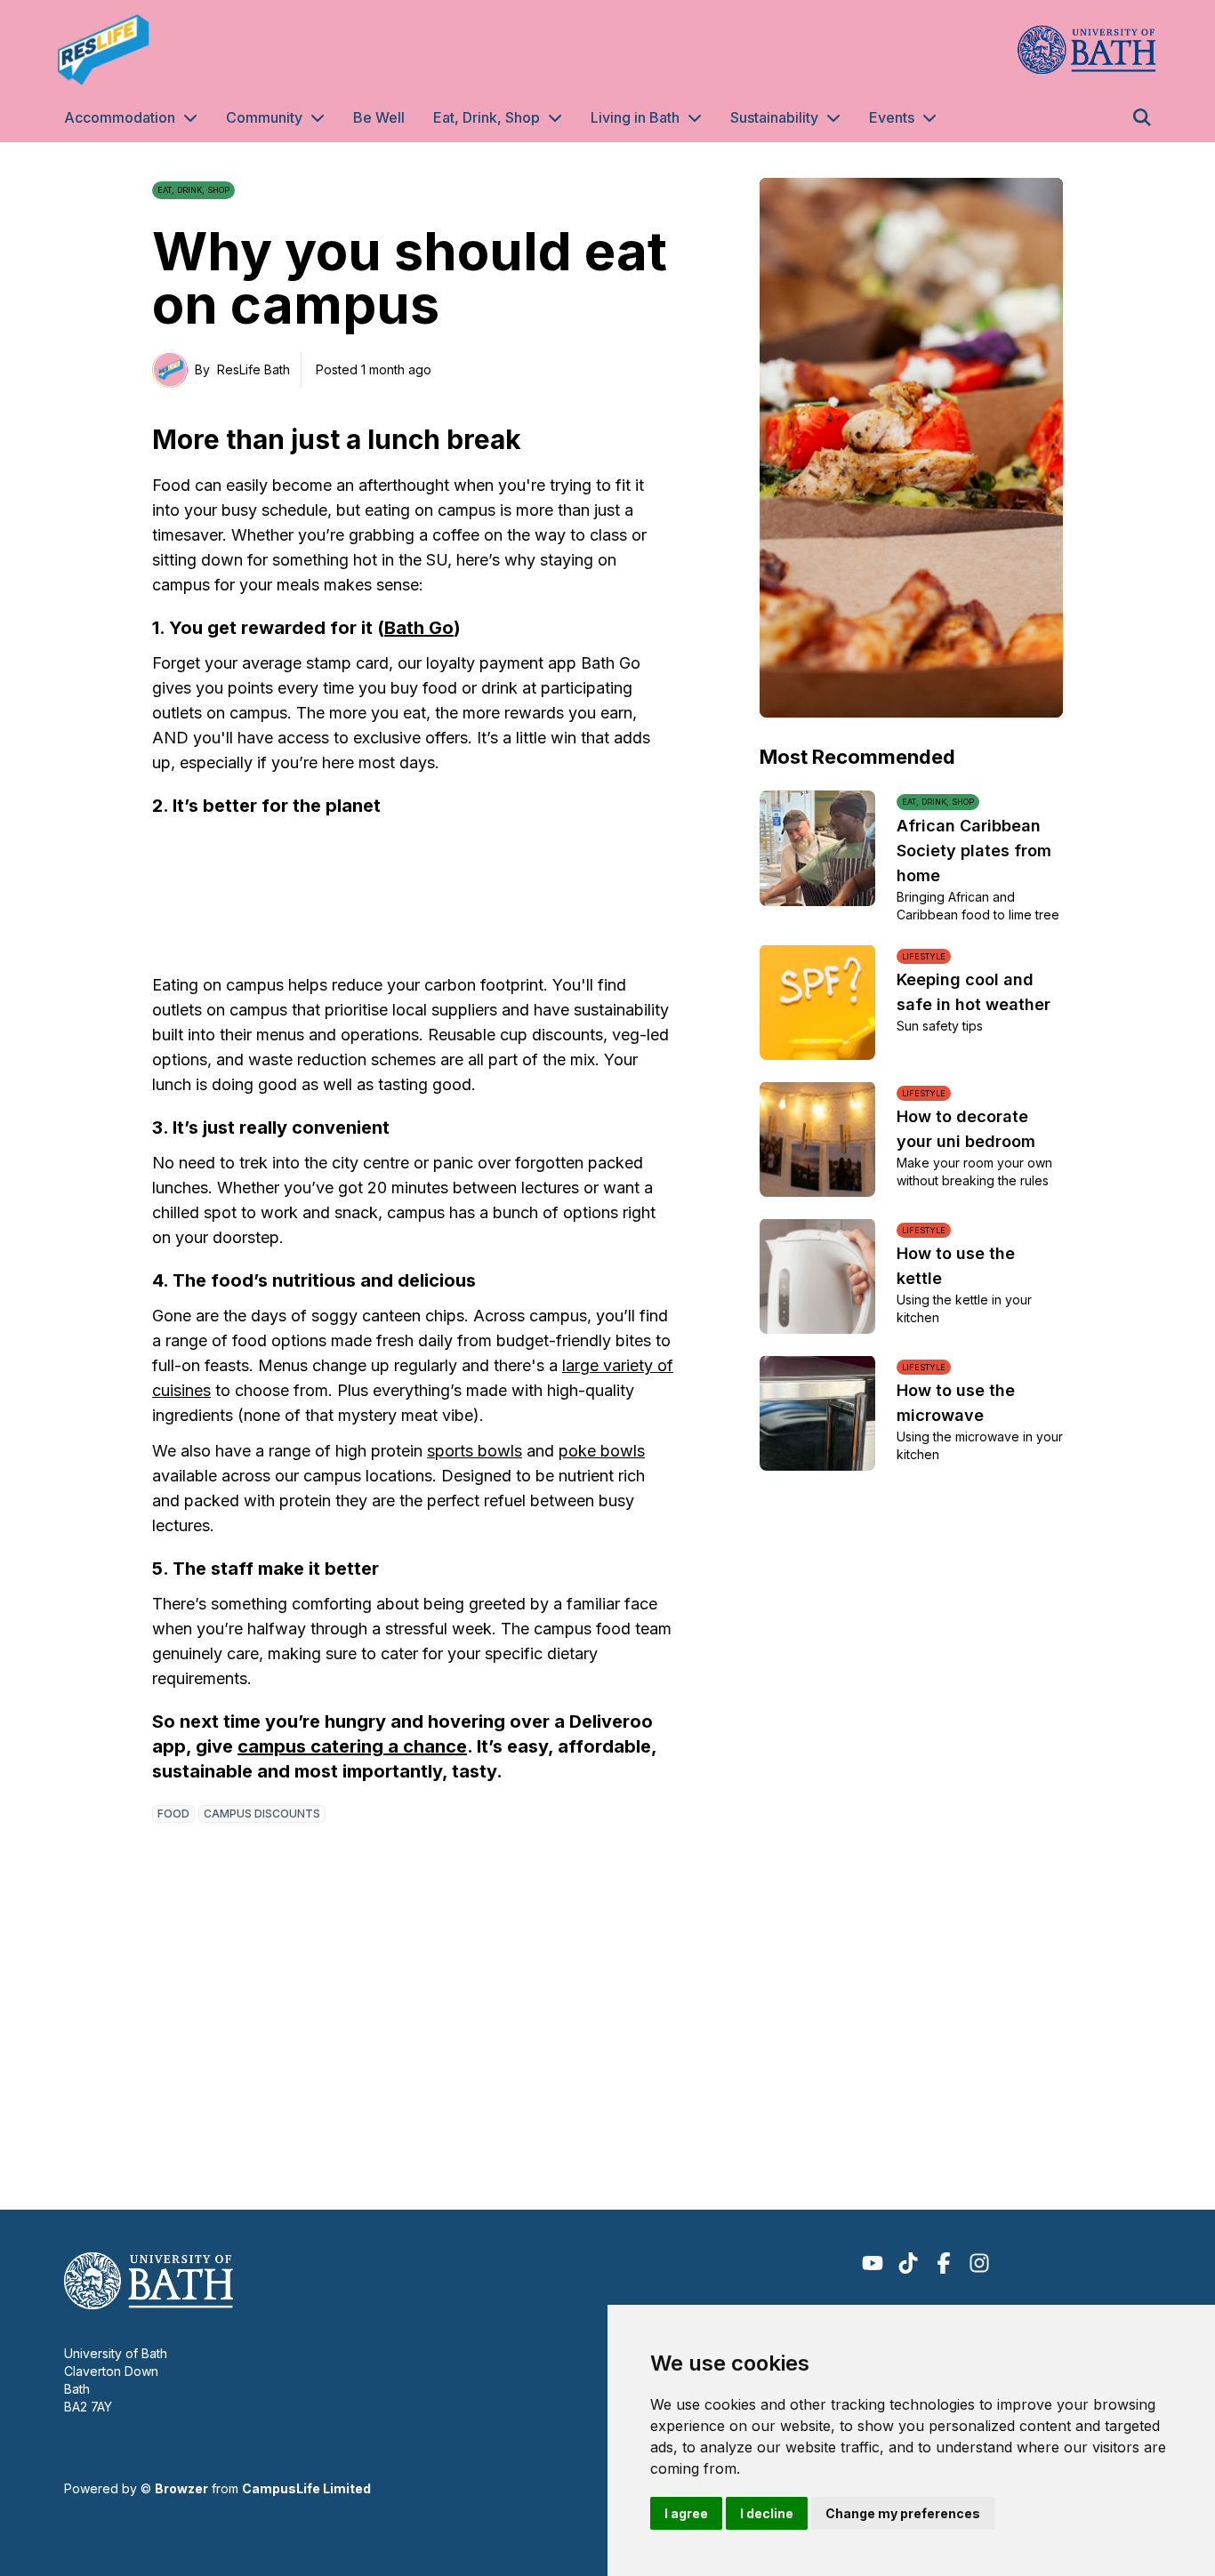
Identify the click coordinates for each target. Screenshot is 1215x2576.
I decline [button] (767, 2513)
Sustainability (774, 117)
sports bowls (475, 1451)
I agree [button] (686, 2513)
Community (264, 117)
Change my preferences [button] (903, 2513)
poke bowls (602, 1451)
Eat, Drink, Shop (487, 117)
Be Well (379, 117)
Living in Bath (635, 117)
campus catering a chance (352, 1746)
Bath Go (419, 628)
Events (892, 117)
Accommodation (120, 117)
